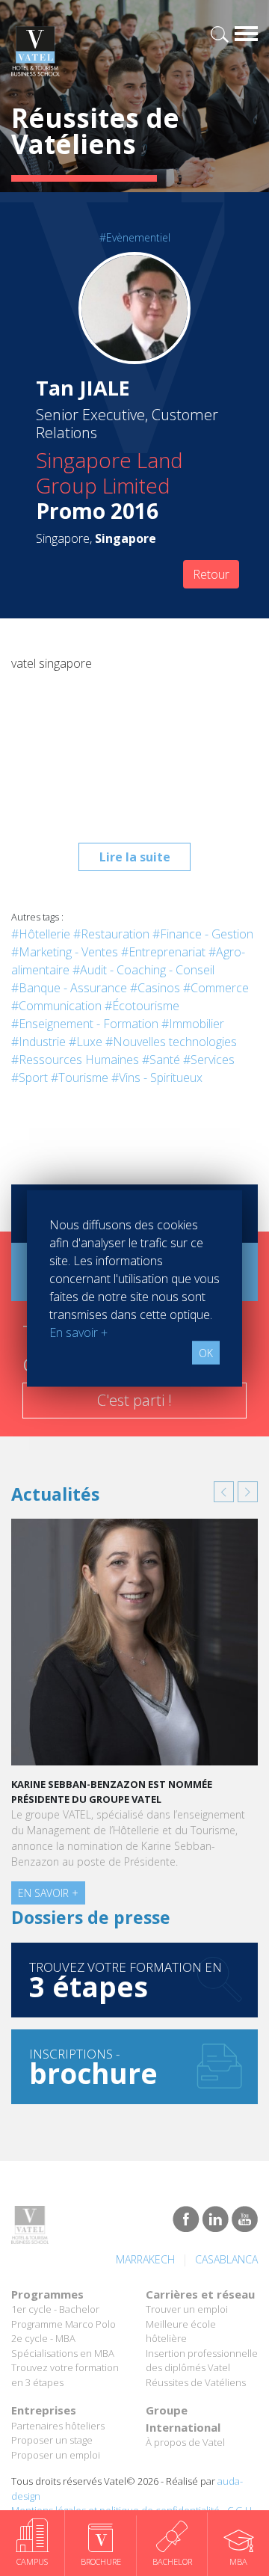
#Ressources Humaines (75, 1060)
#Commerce (216, 988)
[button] (224, 1492)
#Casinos (155, 988)
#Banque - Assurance (69, 988)
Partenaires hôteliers (58, 2426)
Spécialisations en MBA (63, 2353)
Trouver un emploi (187, 2309)
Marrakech (145, 2259)
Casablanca (226, 2259)
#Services (209, 1060)
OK (206, 1352)
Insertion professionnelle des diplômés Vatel (202, 2361)
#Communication (56, 1006)
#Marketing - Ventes (65, 952)
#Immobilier (193, 1024)
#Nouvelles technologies (171, 1042)
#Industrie (38, 1042)
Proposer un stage (52, 2440)
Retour (211, 574)
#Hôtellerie (41, 934)
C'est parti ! (134, 1400)
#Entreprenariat (163, 952)
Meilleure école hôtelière (181, 2331)
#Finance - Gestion (203, 934)
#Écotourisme (142, 1006)
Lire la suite (135, 857)
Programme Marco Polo (64, 2324)
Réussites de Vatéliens (196, 2382)
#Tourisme (80, 1078)
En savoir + (48, 1893)
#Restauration (111, 934)
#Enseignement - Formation (85, 1024)
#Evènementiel (135, 237)
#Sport (30, 1078)
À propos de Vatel (185, 2442)
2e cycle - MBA (43, 2338)
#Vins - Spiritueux (157, 1078)
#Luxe (86, 1042)
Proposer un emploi (56, 2455)
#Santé (161, 1060)
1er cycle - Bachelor (55, 2309)
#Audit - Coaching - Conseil (143, 970)
